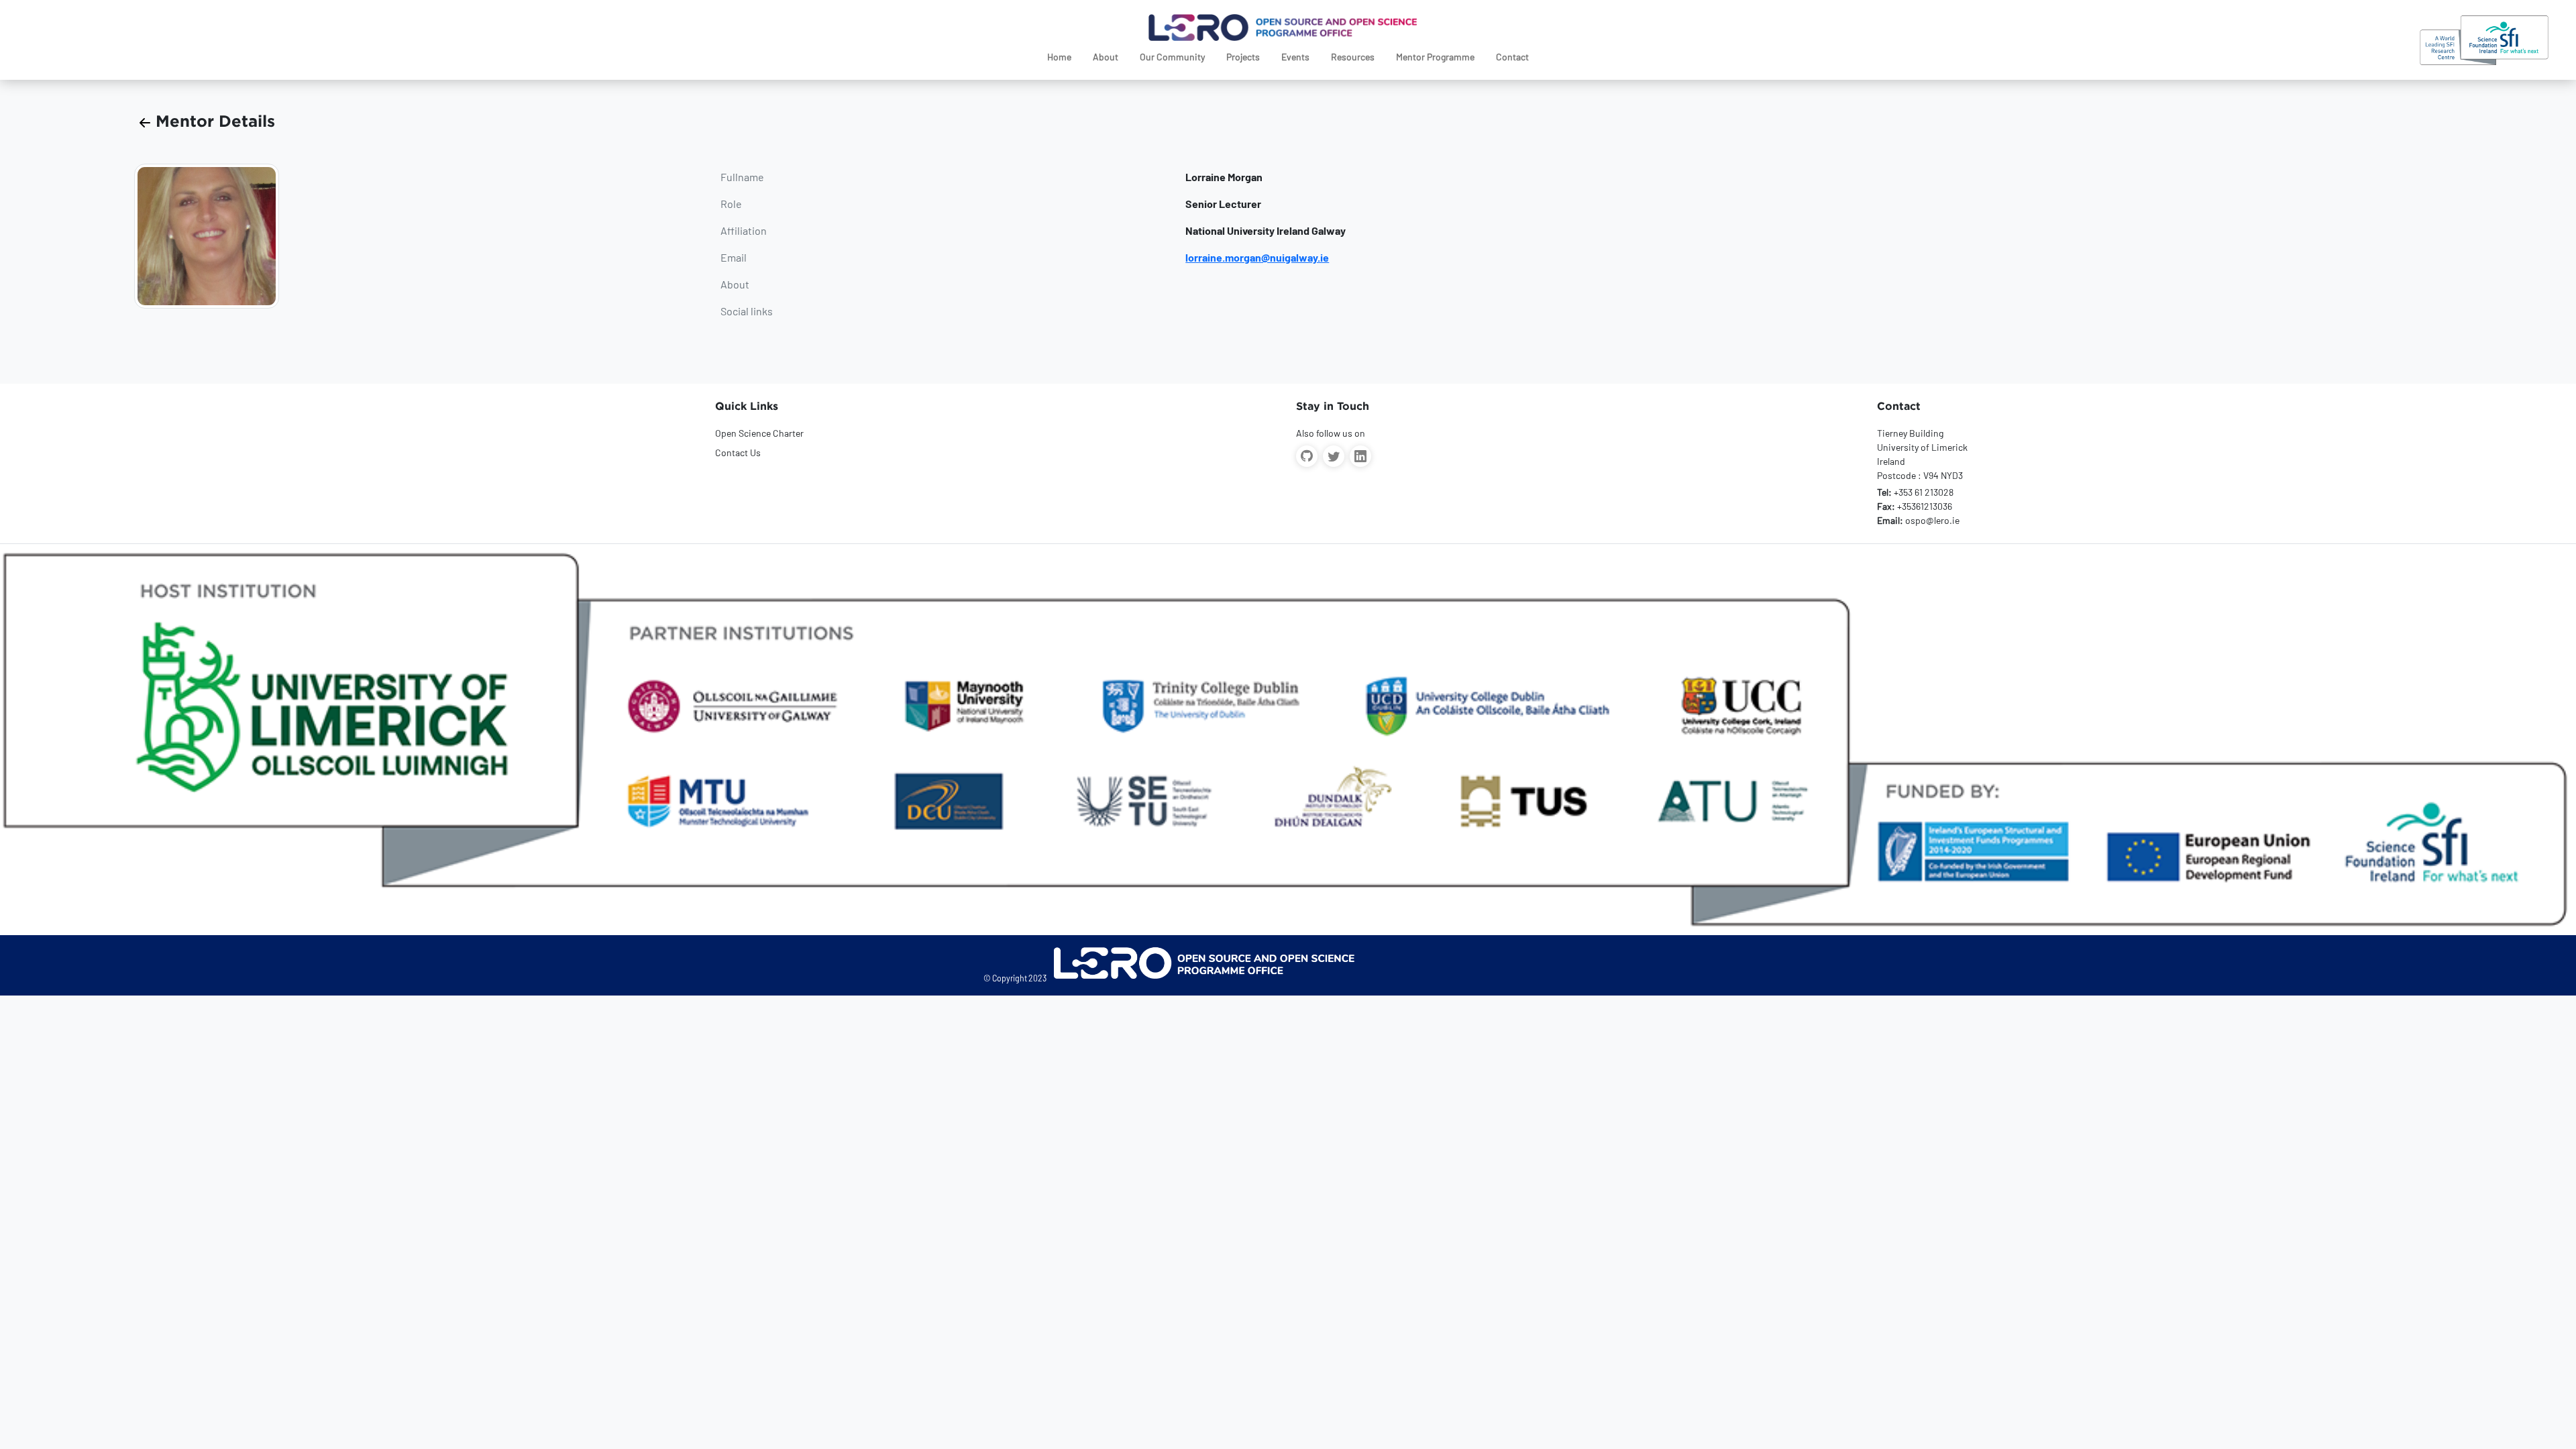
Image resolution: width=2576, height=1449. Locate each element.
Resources (1353, 57)
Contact (1512, 57)
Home (1059, 57)
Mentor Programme (1435, 57)
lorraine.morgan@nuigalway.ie (1257, 257)
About (1106, 57)
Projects (1243, 57)
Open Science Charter (759, 433)
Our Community (1172, 57)
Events (1295, 57)
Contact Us (738, 452)
